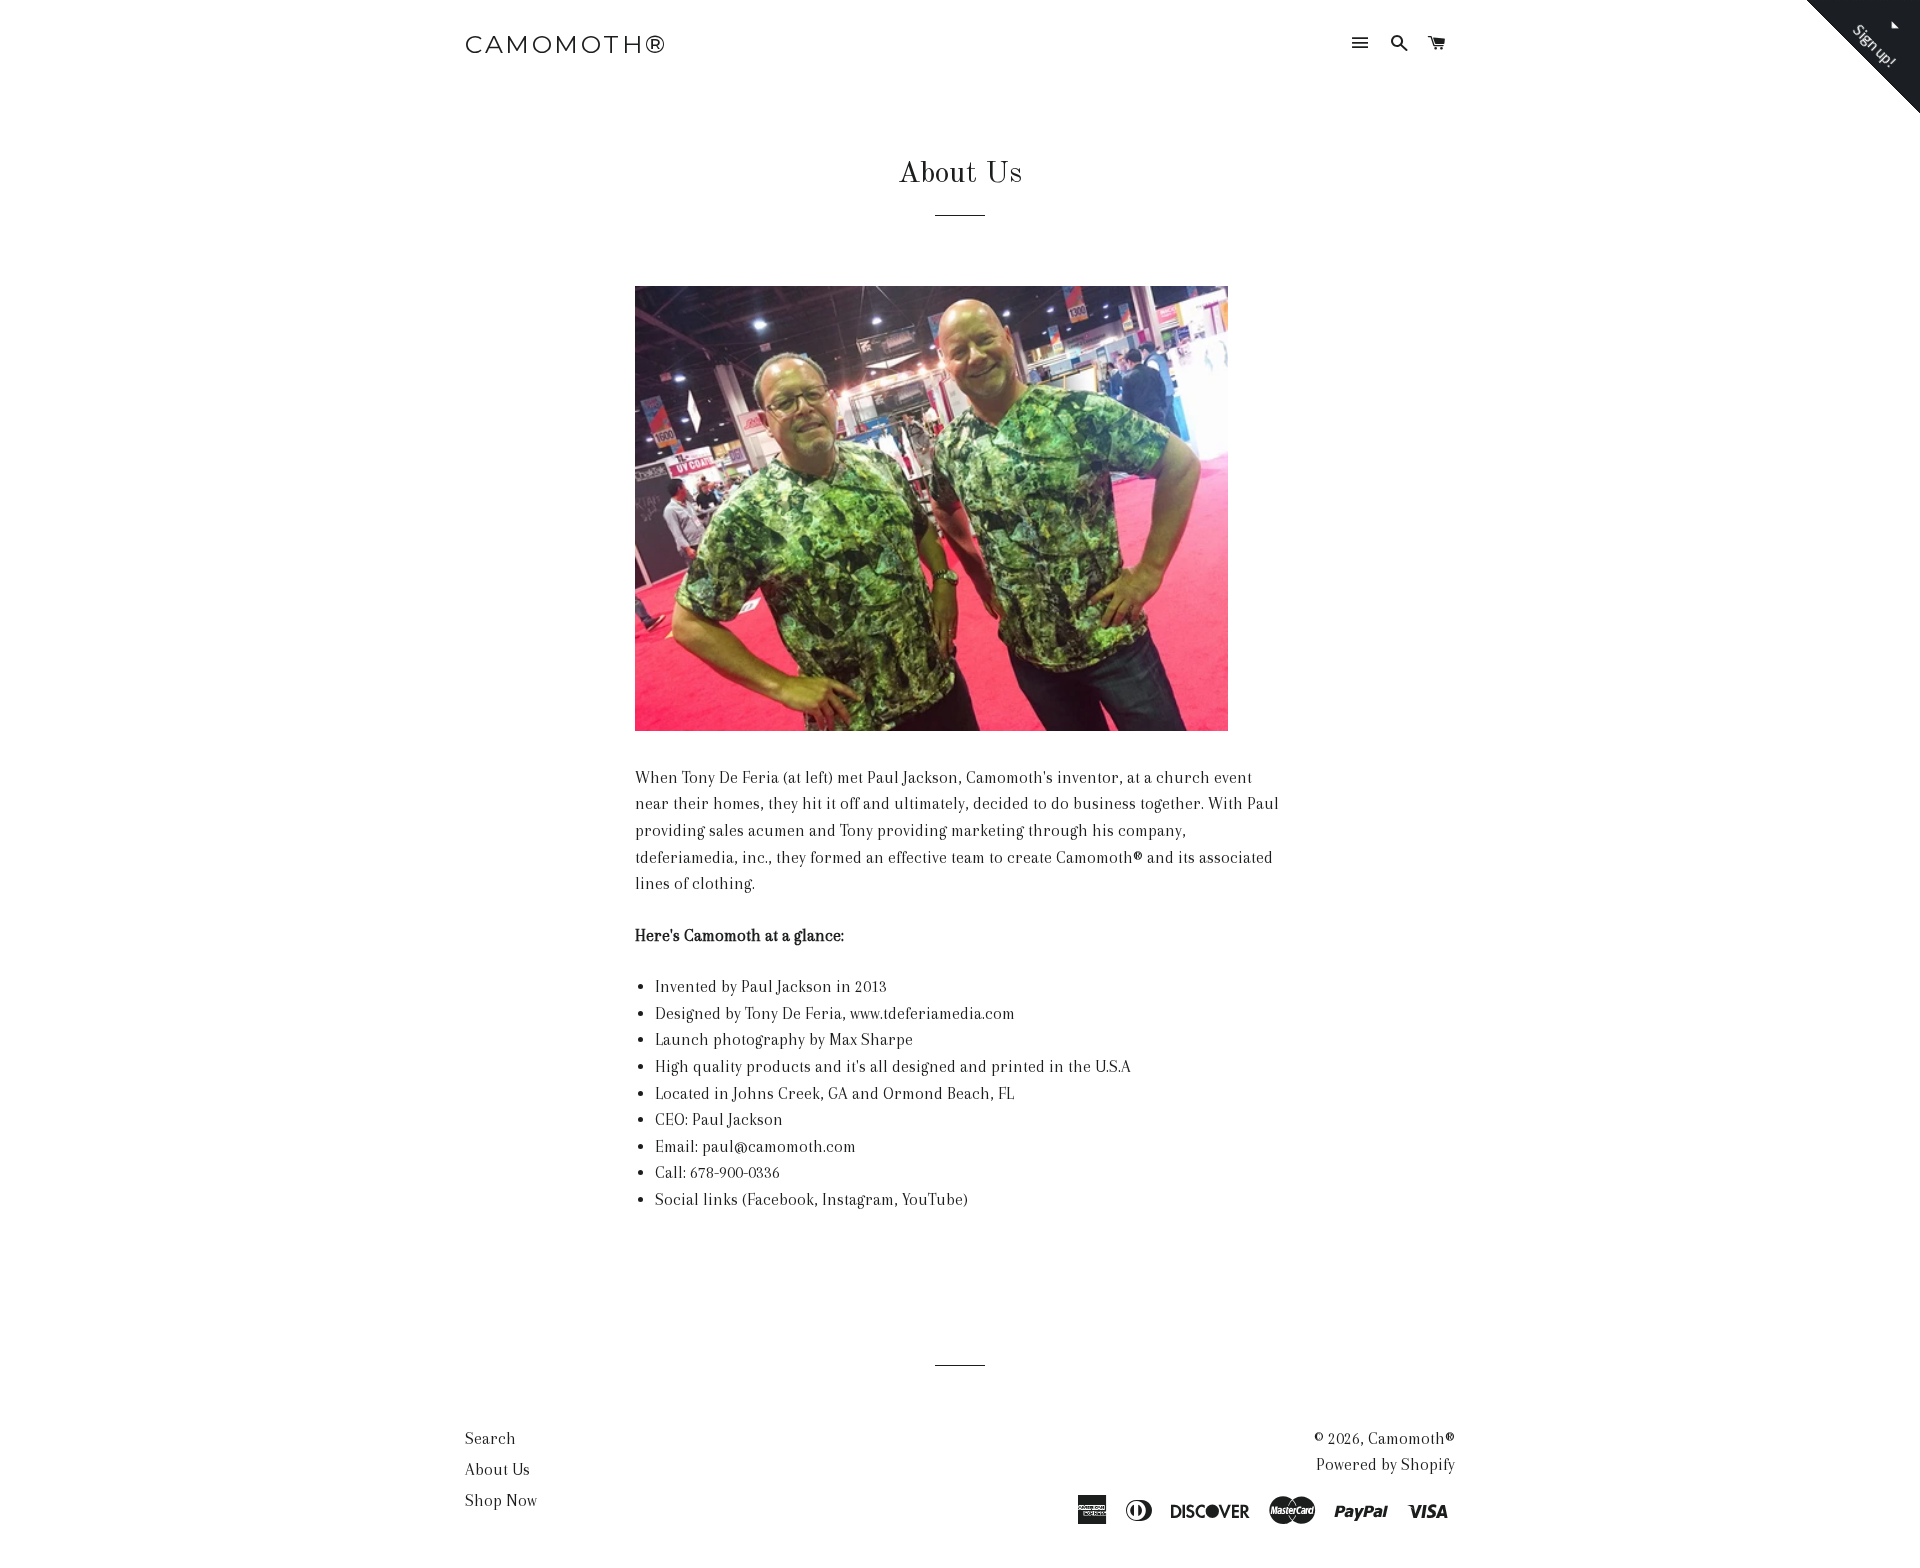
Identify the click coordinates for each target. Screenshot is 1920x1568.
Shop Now (501, 1500)
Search (490, 1438)
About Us (497, 1469)
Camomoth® (566, 44)
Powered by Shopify (1385, 1464)
